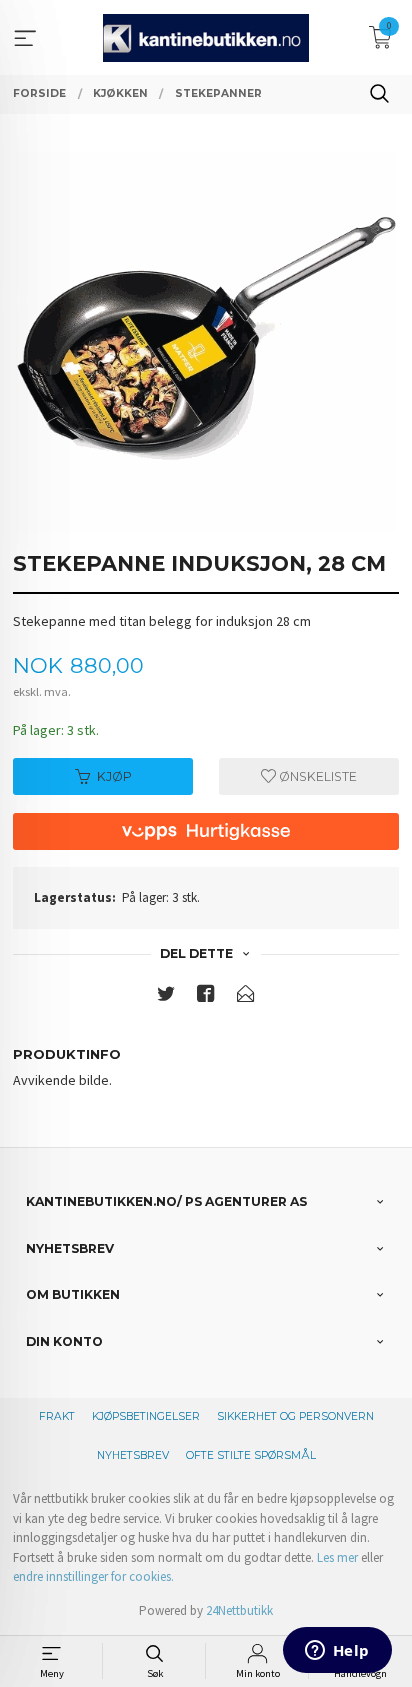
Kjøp (114, 776)
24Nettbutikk (239, 1610)
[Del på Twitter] (166, 997)
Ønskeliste (316, 776)
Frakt (57, 1416)
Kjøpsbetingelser (146, 1416)
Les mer (337, 1557)
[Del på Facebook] (206, 997)
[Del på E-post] (246, 997)
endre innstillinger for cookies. (93, 1576)
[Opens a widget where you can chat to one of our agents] (337, 1652)
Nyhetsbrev (133, 1455)
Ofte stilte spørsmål (251, 1455)
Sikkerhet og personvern (295, 1416)
